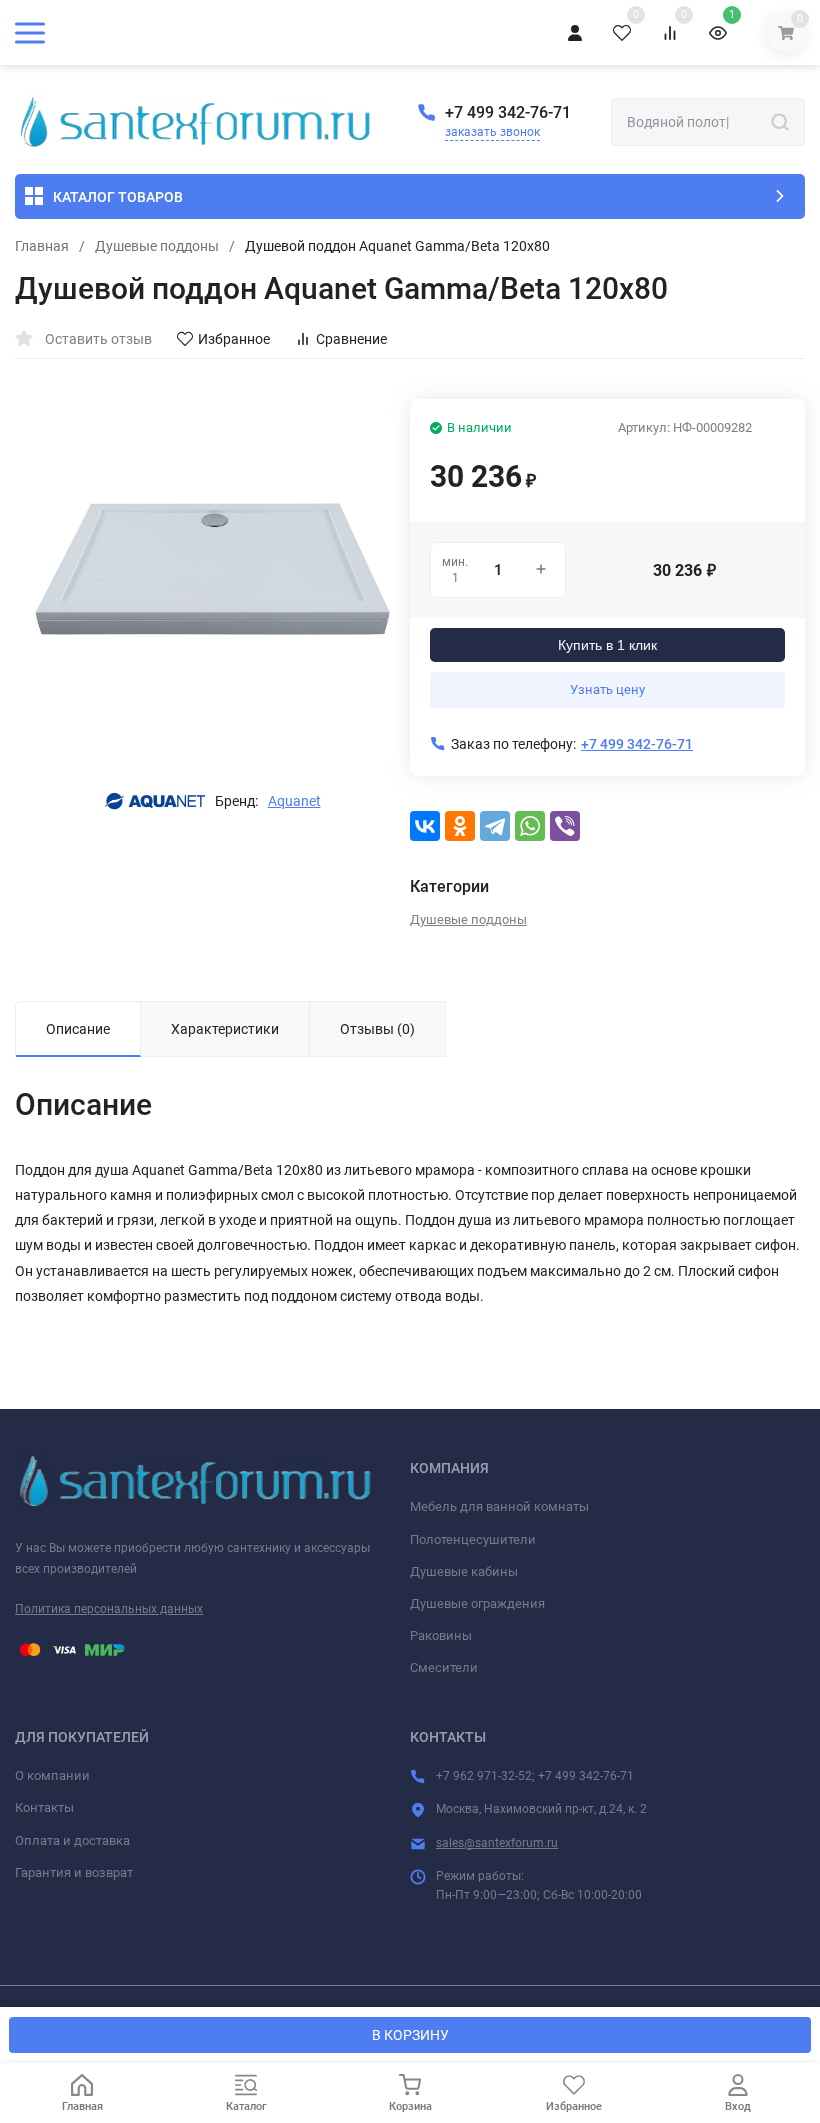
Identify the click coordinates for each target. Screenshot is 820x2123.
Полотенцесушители (473, 1539)
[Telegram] (495, 826)
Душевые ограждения (477, 1603)
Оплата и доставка (72, 1840)
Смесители (444, 1667)
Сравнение (351, 339)
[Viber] (565, 826)
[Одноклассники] (460, 826)
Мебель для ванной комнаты (499, 1506)
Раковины (441, 1635)
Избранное (234, 339)
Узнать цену (607, 689)
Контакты (44, 1807)
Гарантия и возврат (74, 1872)
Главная (42, 246)
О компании (52, 1775)
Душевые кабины (464, 1571)
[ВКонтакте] (425, 826)
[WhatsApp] (530, 826)
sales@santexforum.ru (497, 1843)
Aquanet (294, 801)
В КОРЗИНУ (410, 2035)
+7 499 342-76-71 (508, 112)
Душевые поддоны (157, 246)
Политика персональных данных (109, 1609)
